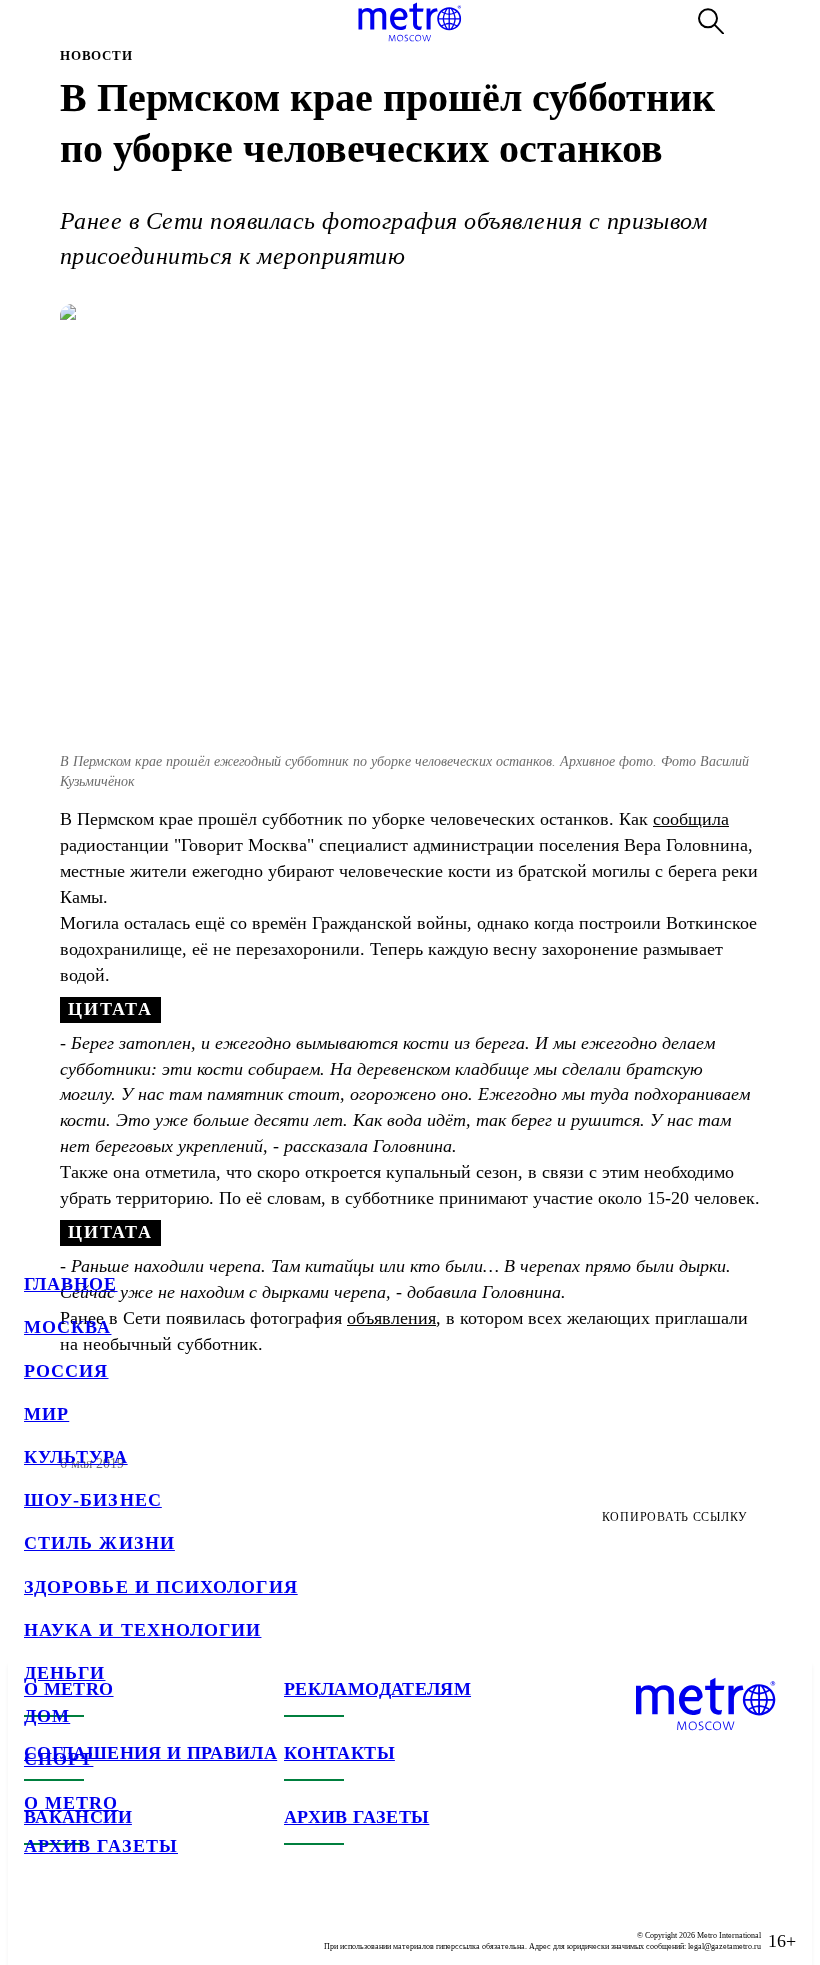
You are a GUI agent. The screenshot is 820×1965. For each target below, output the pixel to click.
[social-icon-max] (160, 1925)
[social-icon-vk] (40, 1925)
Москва (67, 1327)
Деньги (64, 1673)
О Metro (71, 1803)
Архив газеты (101, 1846)
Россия (66, 1371)
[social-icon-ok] (120, 1925)
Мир (46, 1414)
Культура (76, 1457)
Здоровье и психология (161, 1587)
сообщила (691, 819)
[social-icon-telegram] (80, 1925)
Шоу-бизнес (93, 1500)
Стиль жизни (99, 1543)
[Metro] (409, 22)
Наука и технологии (142, 1630)
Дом (47, 1716)
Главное (71, 1284)
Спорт (58, 1759)
